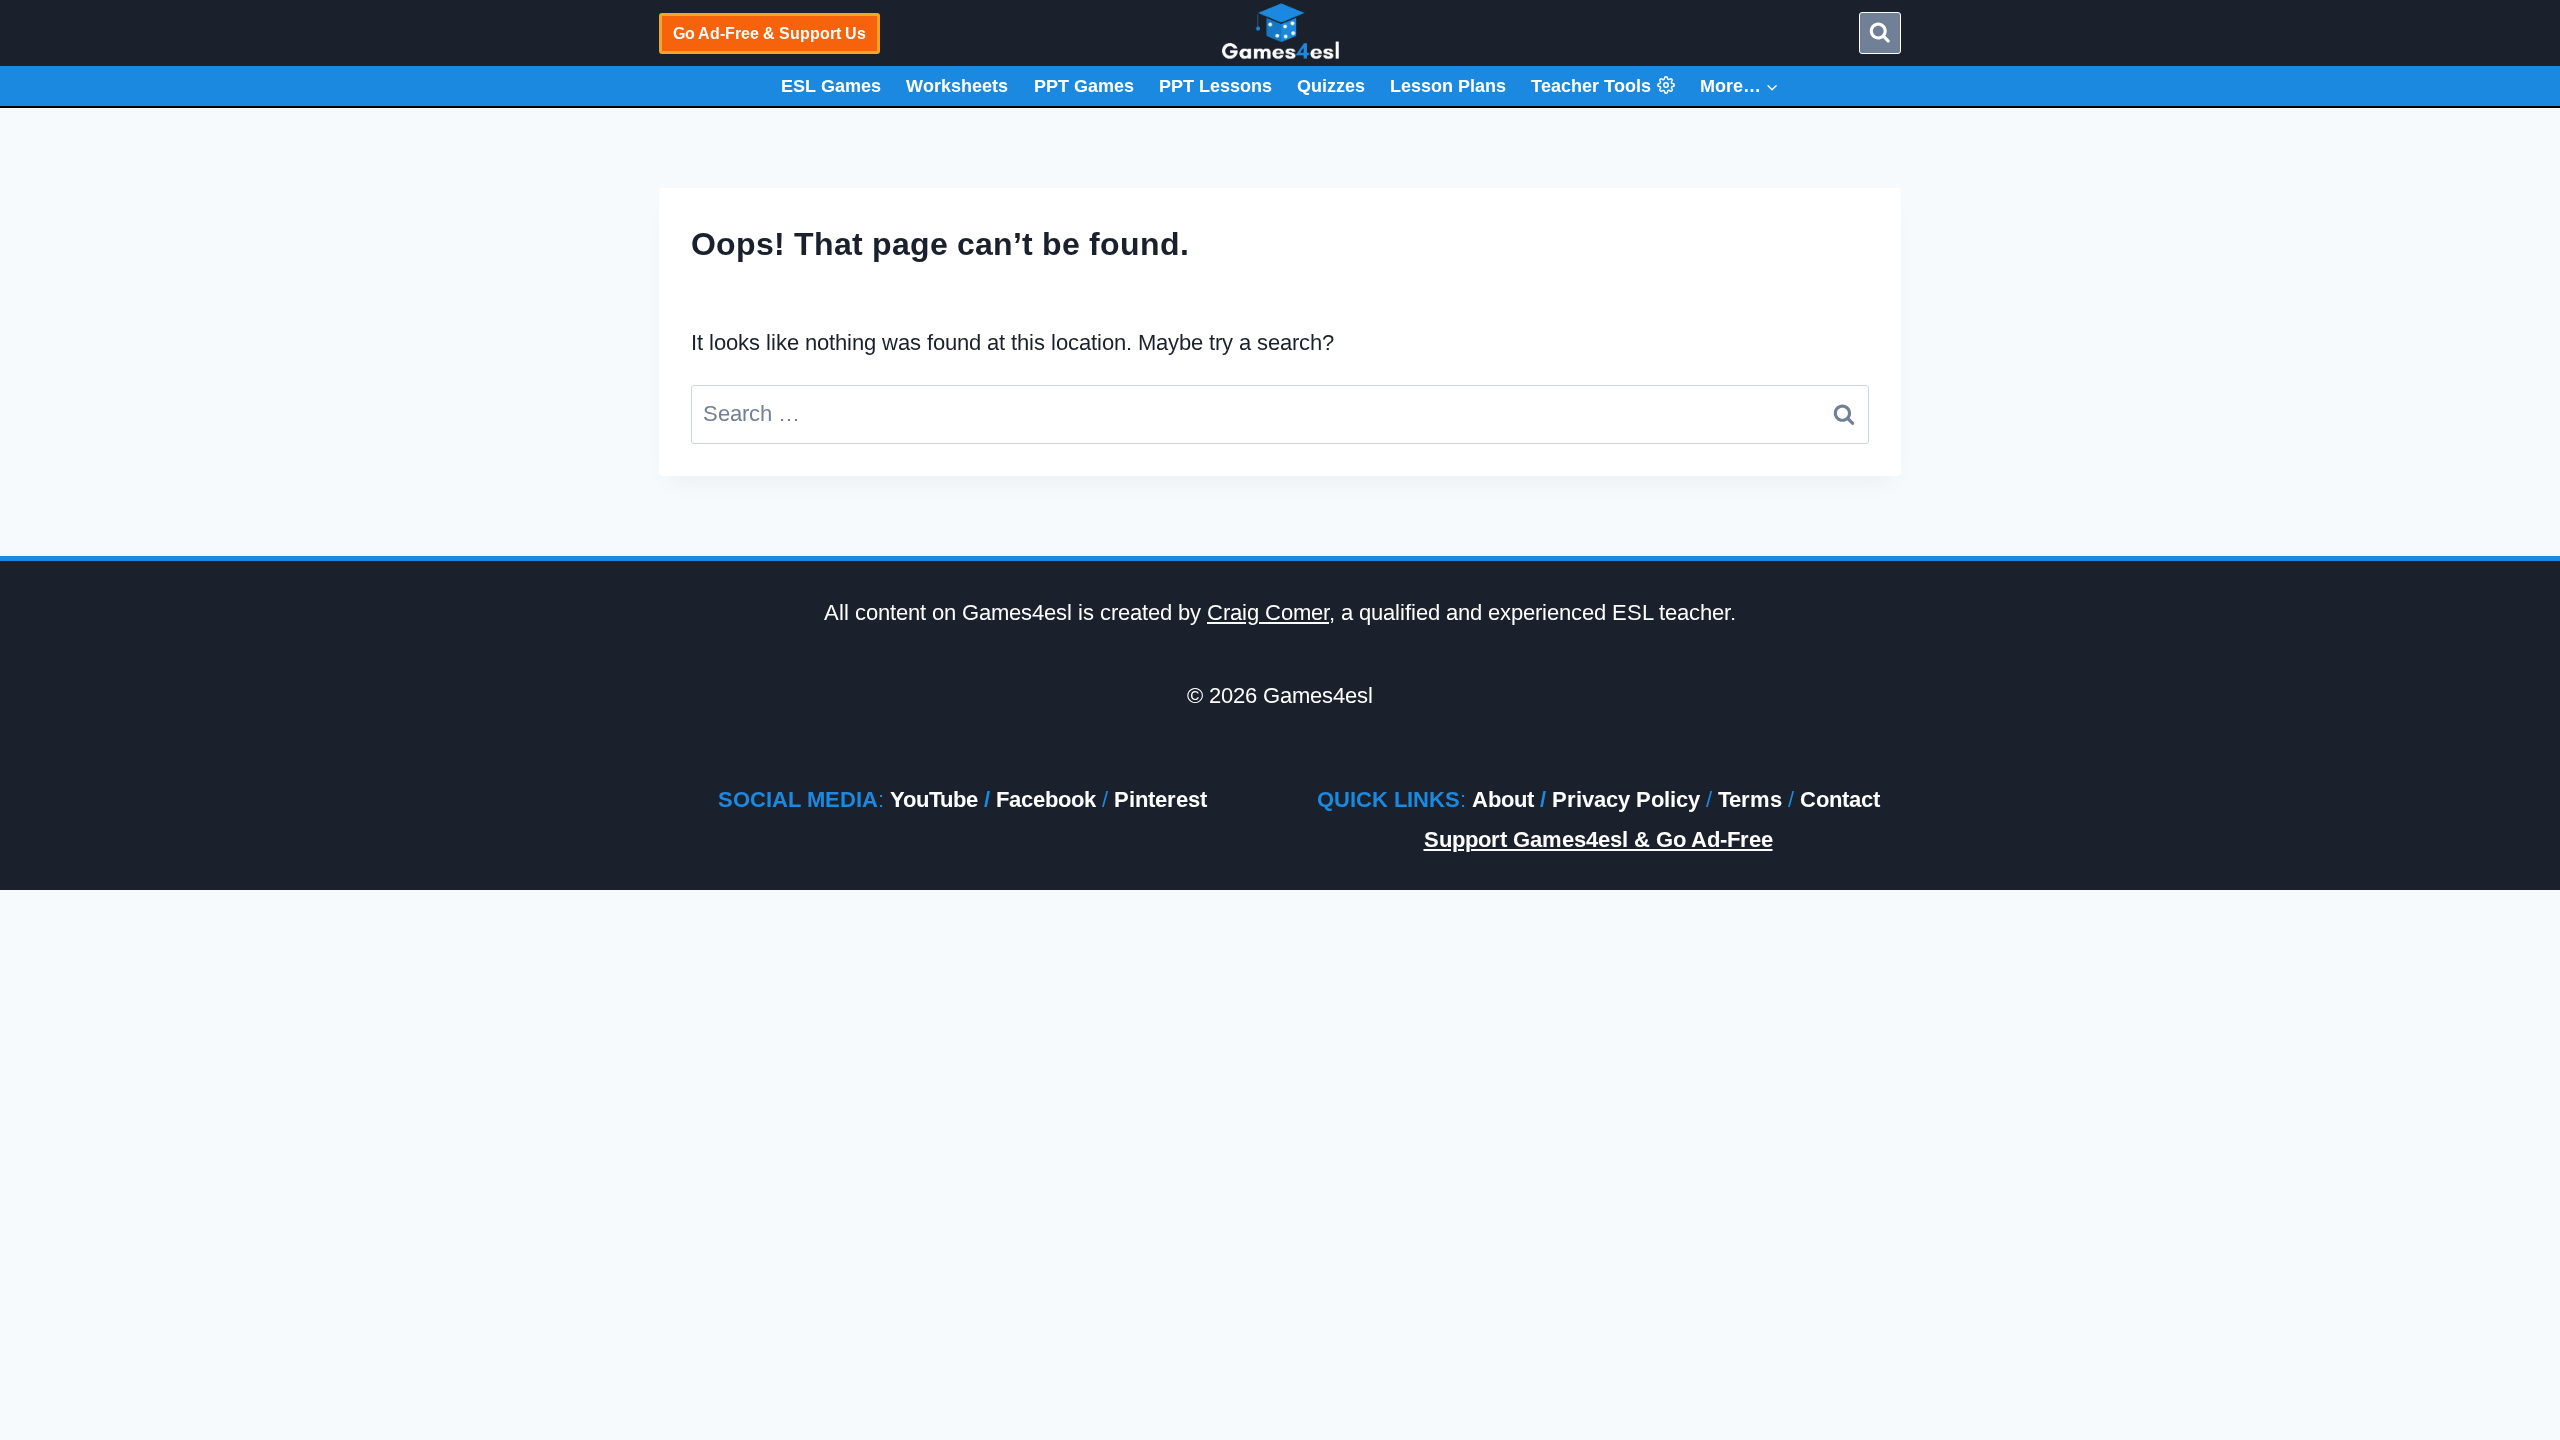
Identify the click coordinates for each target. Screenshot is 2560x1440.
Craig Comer (1268, 612)
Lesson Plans (1448, 86)
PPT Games (1084, 86)
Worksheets (957, 86)
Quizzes (1331, 86)
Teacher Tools (1591, 86)
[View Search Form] (1880, 33)
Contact (1840, 799)
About (1503, 799)
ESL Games (831, 86)
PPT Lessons (1215, 86)
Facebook (1046, 799)
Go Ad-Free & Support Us (769, 33)
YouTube (934, 799)
